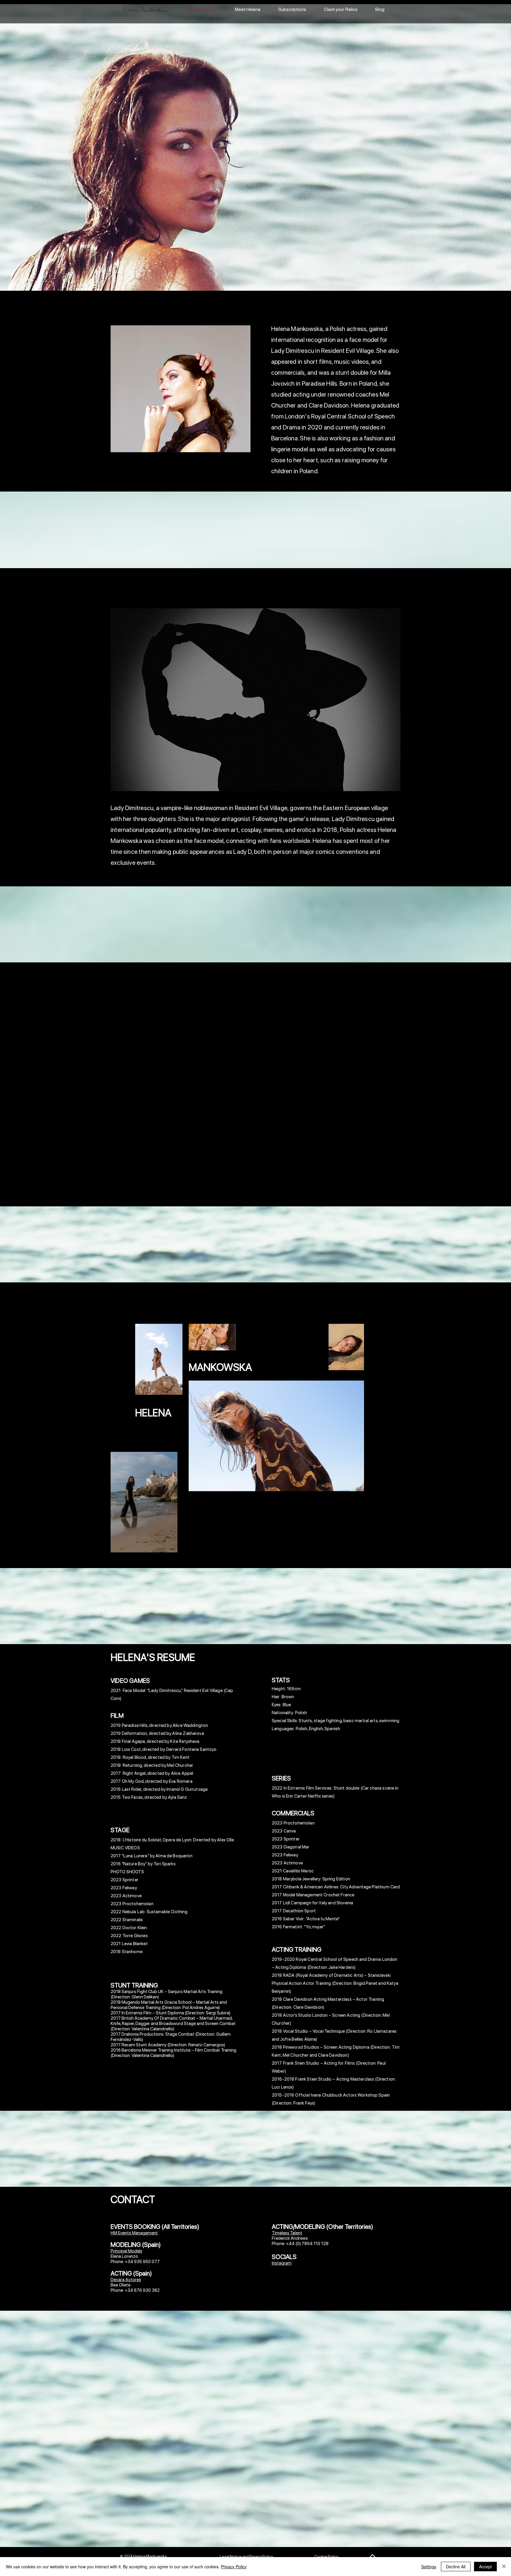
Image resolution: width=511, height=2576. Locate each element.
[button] (256, 700)
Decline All (456, 2567)
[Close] (504, 2567)
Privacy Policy (234, 2567)
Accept (485, 2567)
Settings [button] (429, 2567)
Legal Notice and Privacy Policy (246, 2557)
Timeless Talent (287, 2233)
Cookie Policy (326, 2557)
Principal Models (126, 2251)
